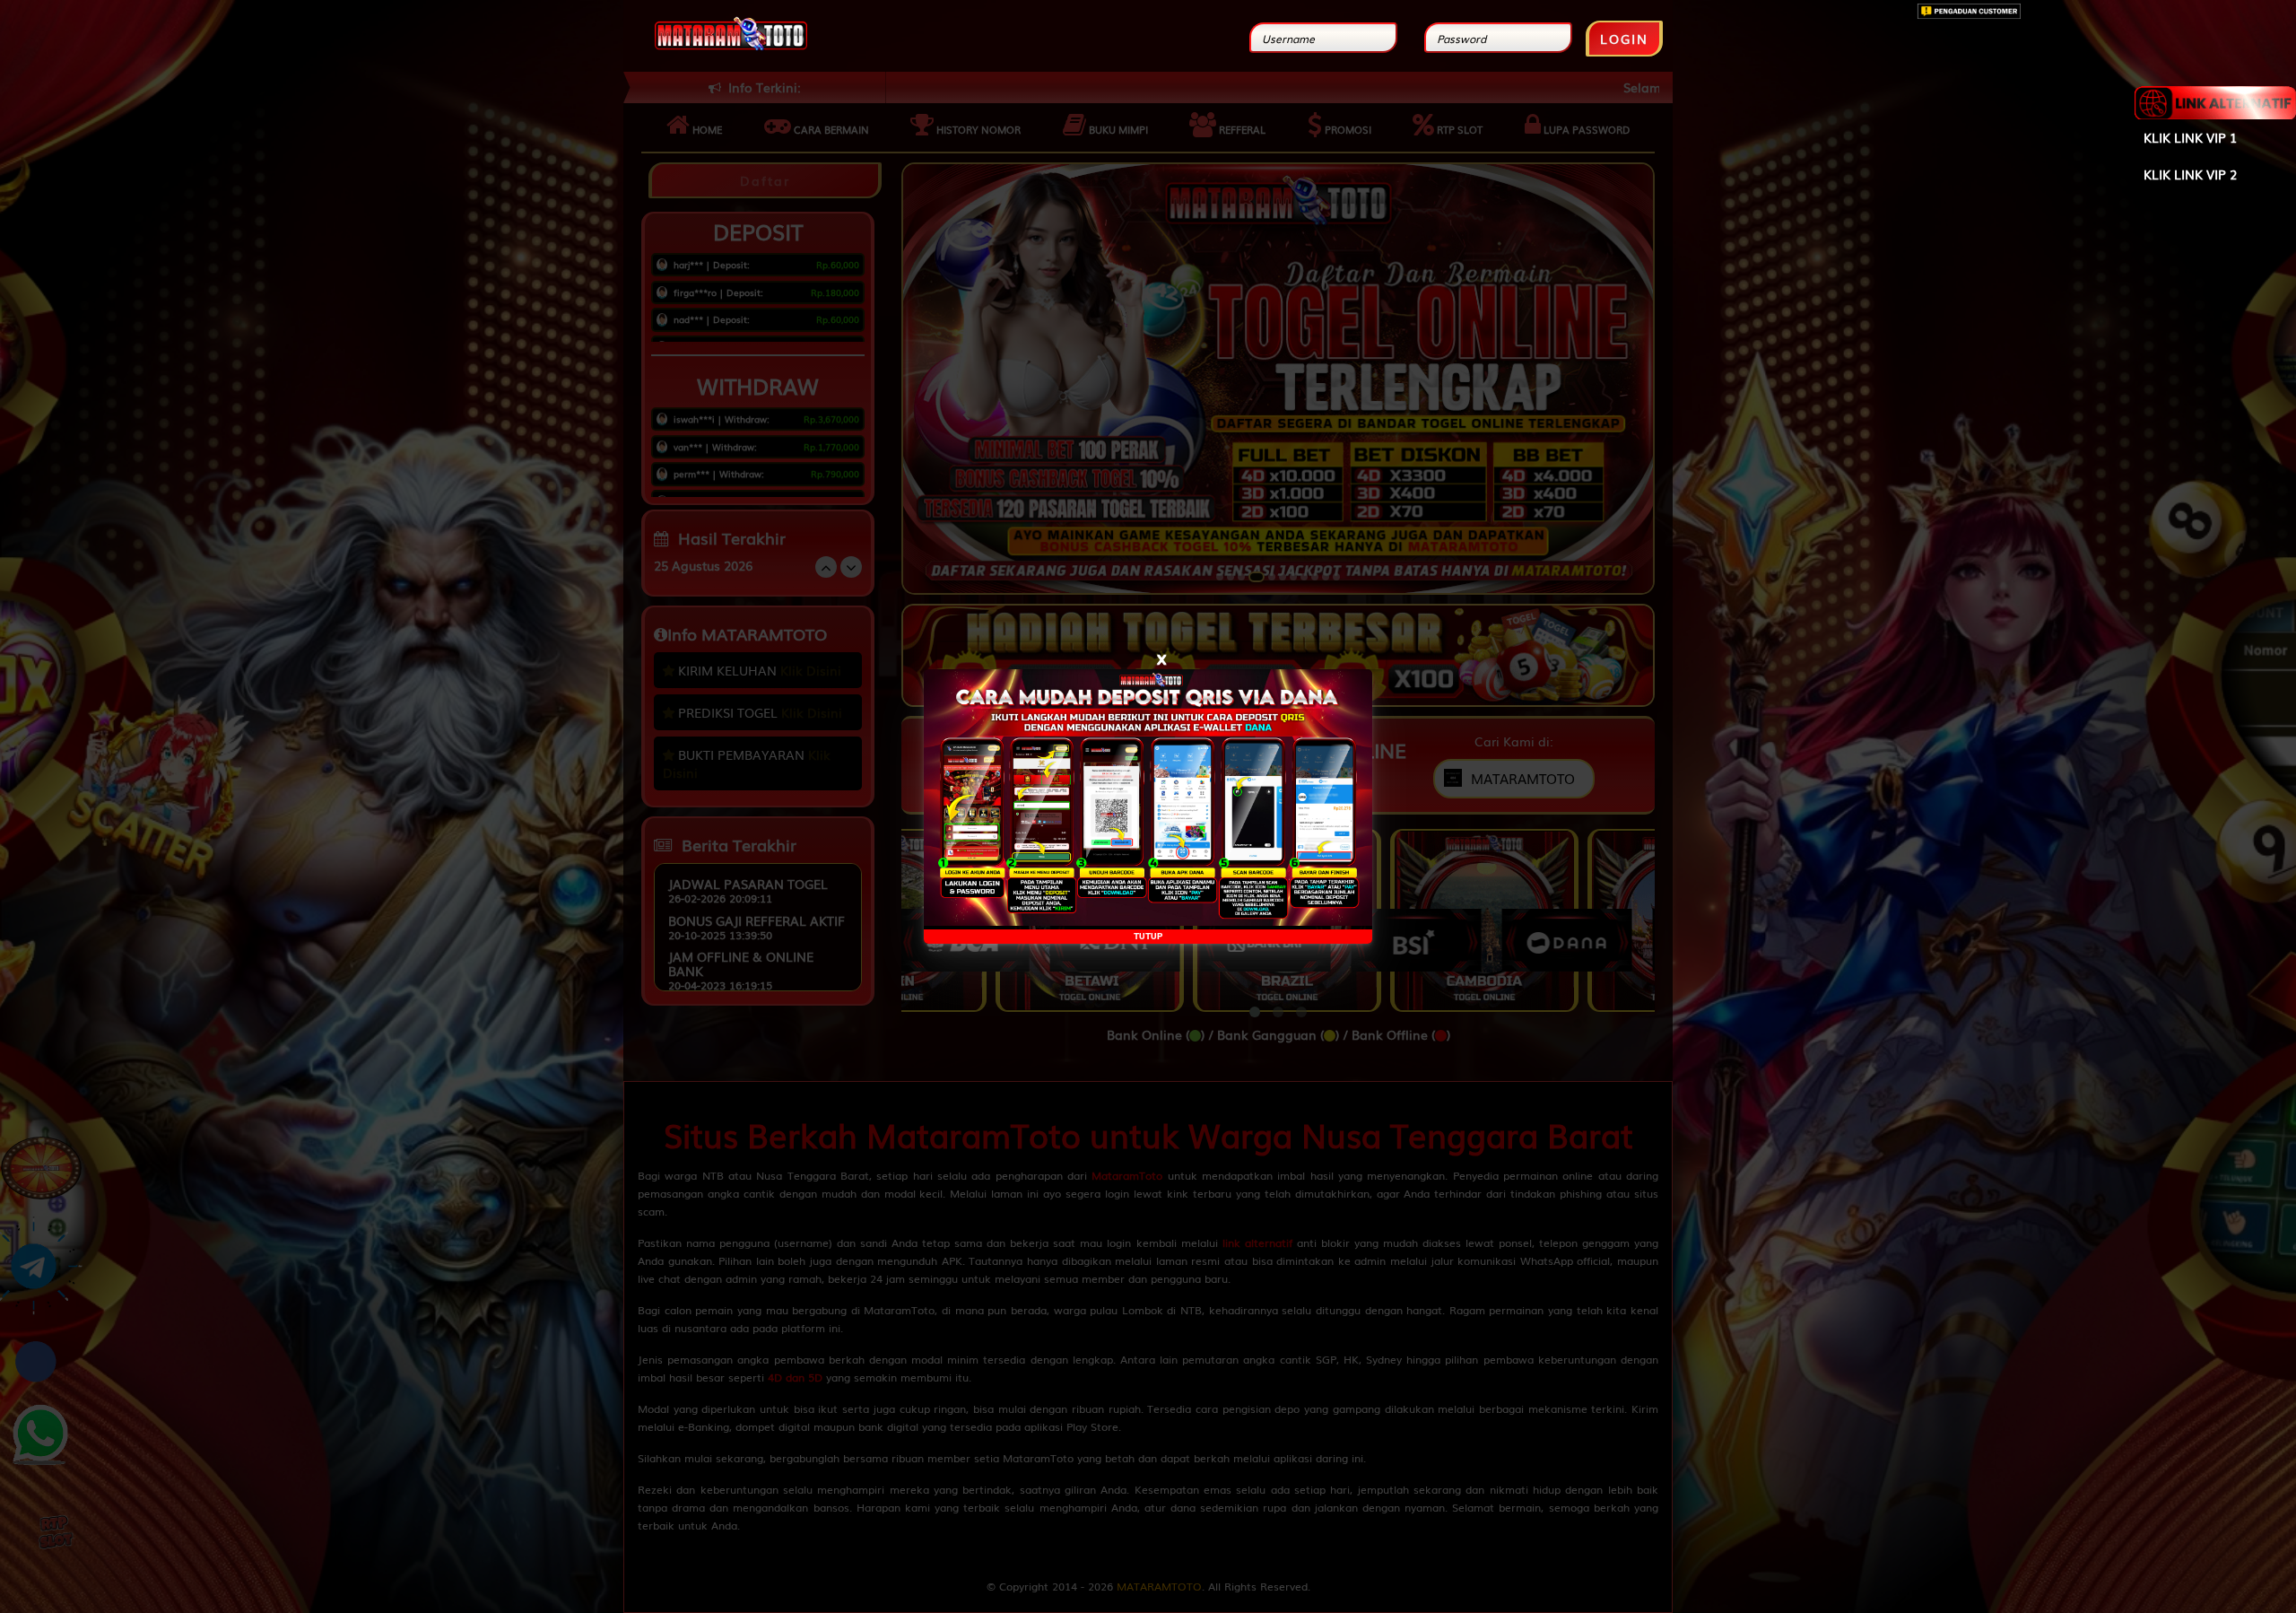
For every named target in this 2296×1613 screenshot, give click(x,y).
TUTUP (1148, 936)
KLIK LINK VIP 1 (2190, 137)
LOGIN (1624, 39)
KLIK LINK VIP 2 (2190, 174)
